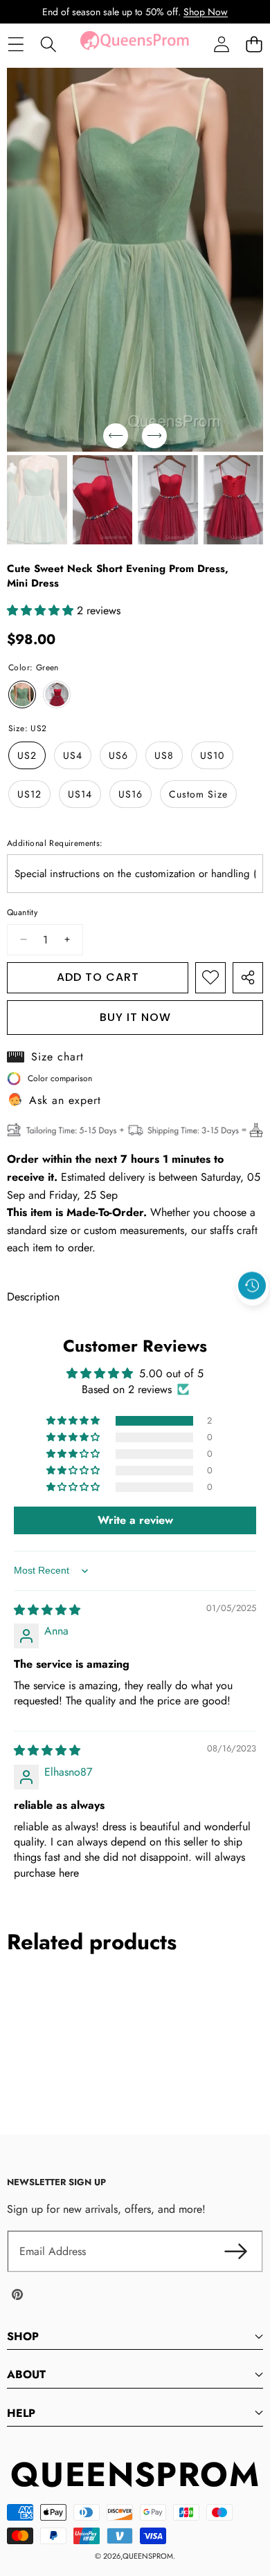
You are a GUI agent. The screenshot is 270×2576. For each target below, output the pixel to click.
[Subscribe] (235, 2252)
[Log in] (221, 45)
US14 (80, 794)
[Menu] (16, 45)
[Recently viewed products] (252, 1286)
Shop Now (206, 12)
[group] (37, 500)
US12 (29, 794)
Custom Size (198, 794)
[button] (254, 45)
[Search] (48, 45)
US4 (73, 755)
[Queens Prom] (134, 44)
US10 (212, 755)
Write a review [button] (135, 1520)
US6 (118, 755)
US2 (27, 755)
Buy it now (135, 1017)
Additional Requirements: (55, 843)
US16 (130, 794)
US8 (164, 755)
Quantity (22, 912)
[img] (47, 1610)
